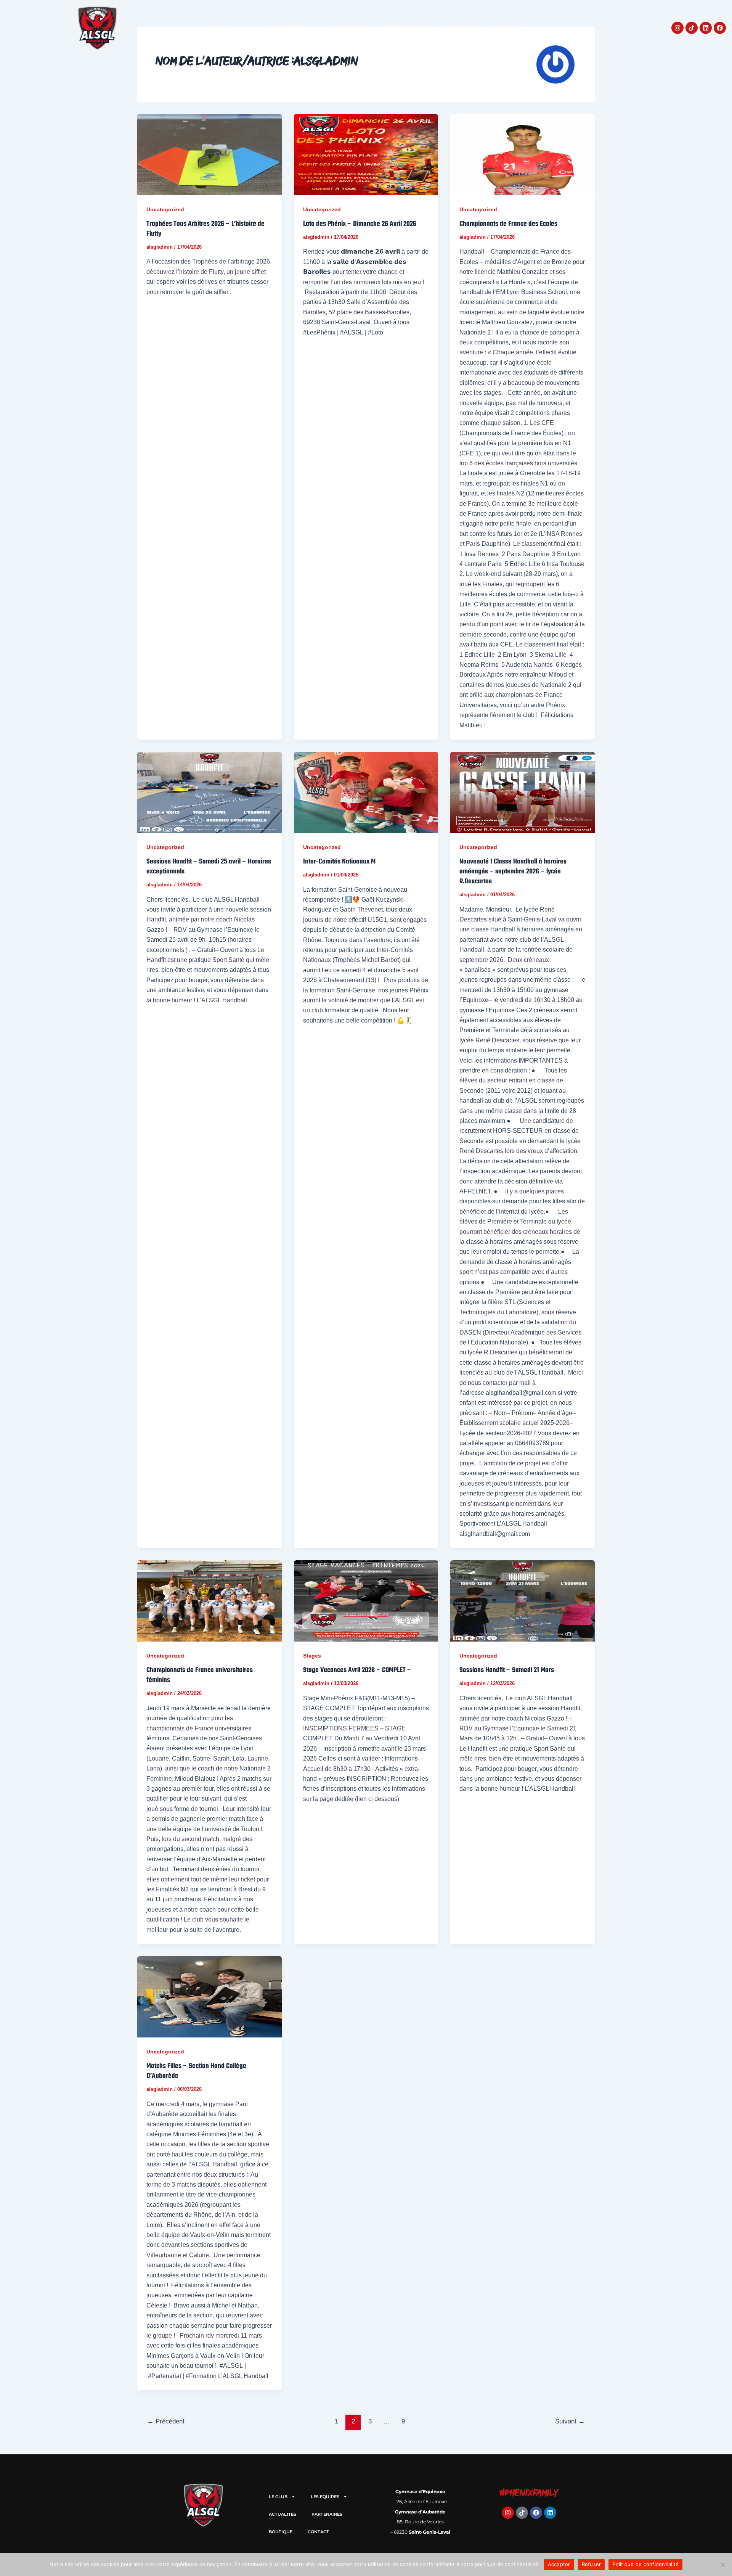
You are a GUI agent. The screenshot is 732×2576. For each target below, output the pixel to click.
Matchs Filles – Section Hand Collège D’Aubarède (196, 2071)
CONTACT (507, 28)
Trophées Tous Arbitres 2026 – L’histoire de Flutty (205, 229)
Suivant (570, 2421)
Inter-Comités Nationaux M (339, 862)
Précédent (166, 2421)
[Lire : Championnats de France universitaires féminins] (209, 1601)
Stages (312, 1656)
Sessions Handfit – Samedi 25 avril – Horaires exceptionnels (209, 867)
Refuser (592, 2564)
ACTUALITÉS (347, 28)
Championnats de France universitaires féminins (200, 1675)
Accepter (559, 2564)
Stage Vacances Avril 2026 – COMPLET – (357, 1670)
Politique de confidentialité (645, 2564)
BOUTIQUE (460, 28)
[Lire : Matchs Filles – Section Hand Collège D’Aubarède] (209, 1997)
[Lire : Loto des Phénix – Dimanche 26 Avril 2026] (366, 155)
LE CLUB (221, 28)
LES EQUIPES (281, 28)
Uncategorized (165, 209)
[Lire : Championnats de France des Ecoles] (523, 155)
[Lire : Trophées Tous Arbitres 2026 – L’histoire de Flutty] (209, 155)
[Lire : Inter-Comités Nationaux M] (366, 792)
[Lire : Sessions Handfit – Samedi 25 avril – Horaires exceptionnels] (209, 792)
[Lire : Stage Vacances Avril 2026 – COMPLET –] (366, 1601)
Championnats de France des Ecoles (508, 224)
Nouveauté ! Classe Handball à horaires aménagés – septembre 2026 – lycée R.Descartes (513, 872)
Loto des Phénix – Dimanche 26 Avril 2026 (360, 224)
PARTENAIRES (405, 28)
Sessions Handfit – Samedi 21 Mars (507, 1670)
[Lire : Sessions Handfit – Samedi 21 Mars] (523, 1601)
